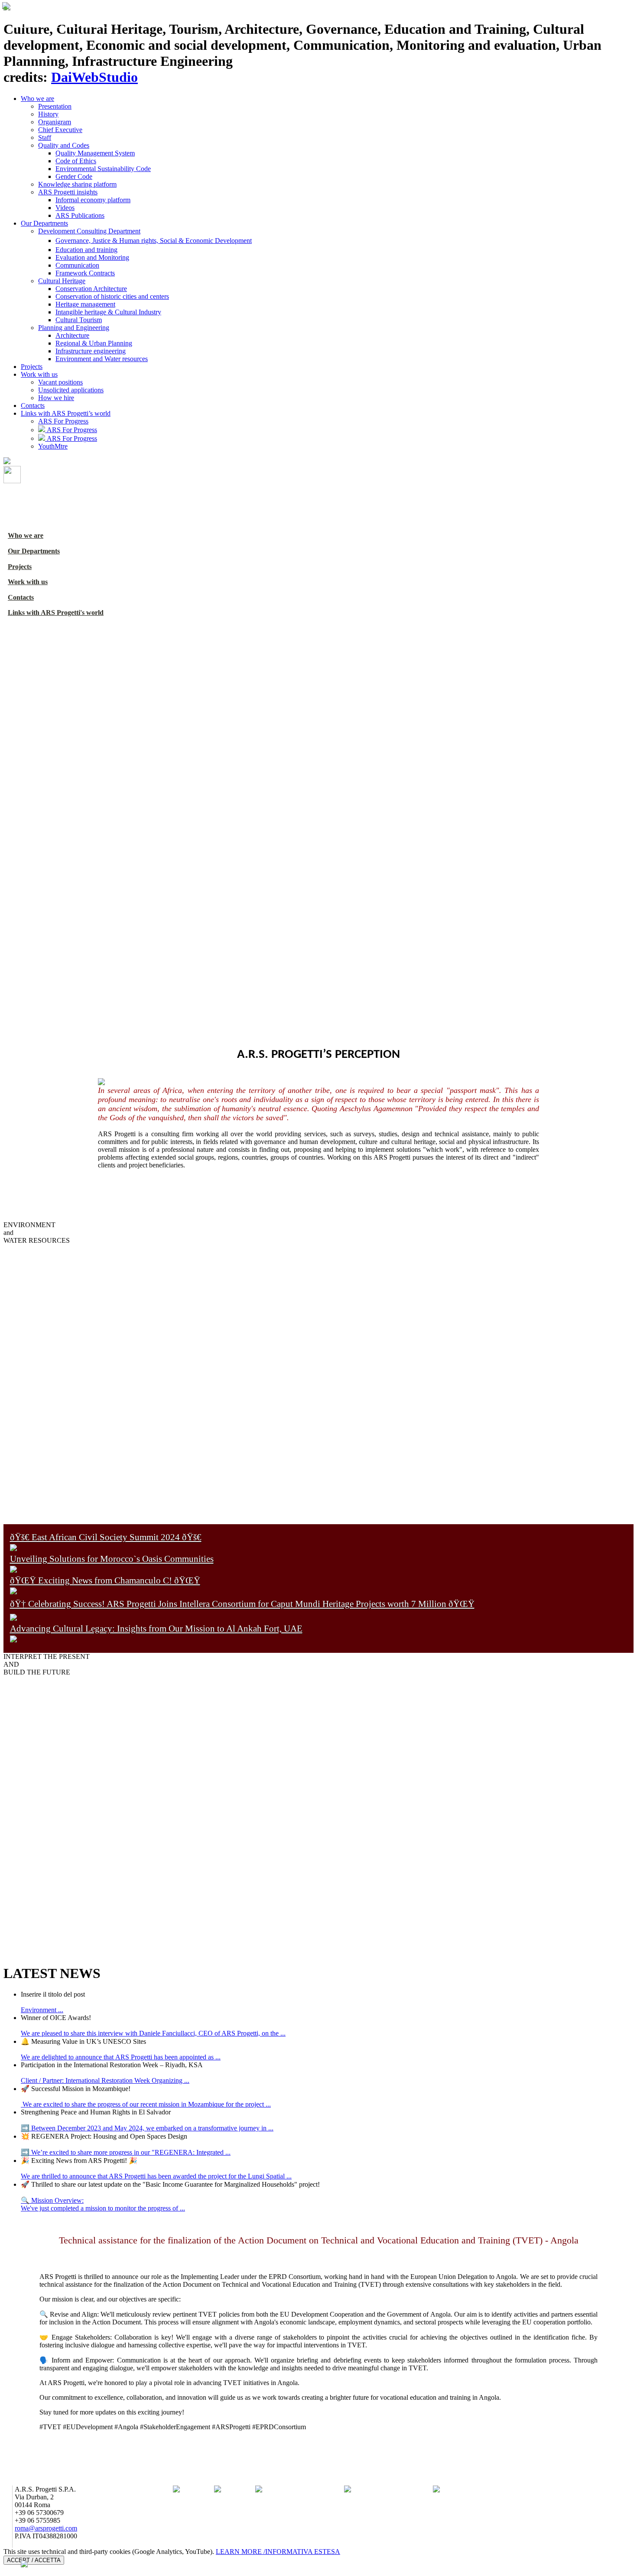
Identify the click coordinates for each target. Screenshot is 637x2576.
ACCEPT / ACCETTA (34, 2560)
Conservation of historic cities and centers (112, 296)
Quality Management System (95, 153)
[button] (11, 802)
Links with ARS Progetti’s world (66, 413)
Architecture (72, 335)
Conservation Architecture (91, 289)
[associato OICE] (259, 2490)
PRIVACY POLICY (43, 2544)
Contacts (33, 406)
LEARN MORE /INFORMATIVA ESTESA (278, 2552)
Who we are (37, 99)
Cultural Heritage (62, 281)
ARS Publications (80, 215)
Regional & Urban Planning (94, 343)
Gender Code (74, 176)
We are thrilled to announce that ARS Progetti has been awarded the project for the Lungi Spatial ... (156, 2176)
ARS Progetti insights (68, 192)
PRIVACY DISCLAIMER (41, 2568)
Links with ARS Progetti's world (56, 612)
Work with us (39, 374)
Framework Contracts (85, 273)
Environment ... (42, 2010)
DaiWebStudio (94, 77)
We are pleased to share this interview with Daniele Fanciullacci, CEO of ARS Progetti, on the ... (153, 2033)
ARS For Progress (63, 421)
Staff (45, 137)
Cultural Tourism (79, 320)
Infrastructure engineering (91, 351)
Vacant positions (60, 382)
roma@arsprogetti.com (46, 2528)
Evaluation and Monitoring (92, 257)
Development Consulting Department (89, 231)
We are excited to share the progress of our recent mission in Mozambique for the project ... (146, 2104)
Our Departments (44, 223)
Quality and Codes (64, 145)
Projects (32, 367)
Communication (77, 265)
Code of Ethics (76, 161)
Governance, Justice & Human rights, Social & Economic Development (154, 241)
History (48, 114)
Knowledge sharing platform (77, 184)
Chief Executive (60, 130)
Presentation (55, 106)
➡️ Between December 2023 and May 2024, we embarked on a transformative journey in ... (147, 2128)
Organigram (55, 122)
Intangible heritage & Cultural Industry (108, 312)
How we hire (56, 398)
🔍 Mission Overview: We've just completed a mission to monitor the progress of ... (103, 2204)
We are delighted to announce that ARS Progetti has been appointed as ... (121, 2057)
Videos (65, 208)
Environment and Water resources (102, 359)
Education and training (86, 250)
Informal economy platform (93, 200)
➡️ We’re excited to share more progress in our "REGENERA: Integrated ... (126, 2152)
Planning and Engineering (74, 328)
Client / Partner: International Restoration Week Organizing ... (105, 2080)
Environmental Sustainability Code (103, 169)
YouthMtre (53, 446)
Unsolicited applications (71, 390)
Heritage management (85, 304)
